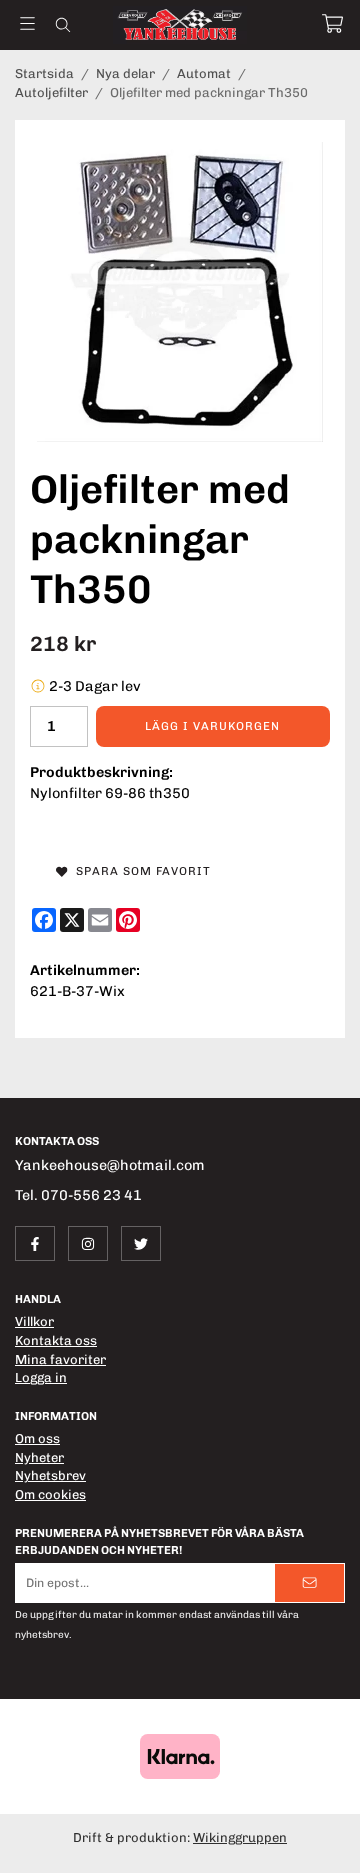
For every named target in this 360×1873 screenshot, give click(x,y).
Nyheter (39, 1457)
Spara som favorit (139, 871)
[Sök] (62, 25)
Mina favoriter (60, 1359)
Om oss (37, 1438)
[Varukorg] (332, 23)
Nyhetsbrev (50, 1475)
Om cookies (50, 1494)
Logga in (41, 1377)
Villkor (34, 1321)
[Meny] (27, 23)
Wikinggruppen (240, 1837)
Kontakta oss (56, 1340)
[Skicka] (309, 1582)
